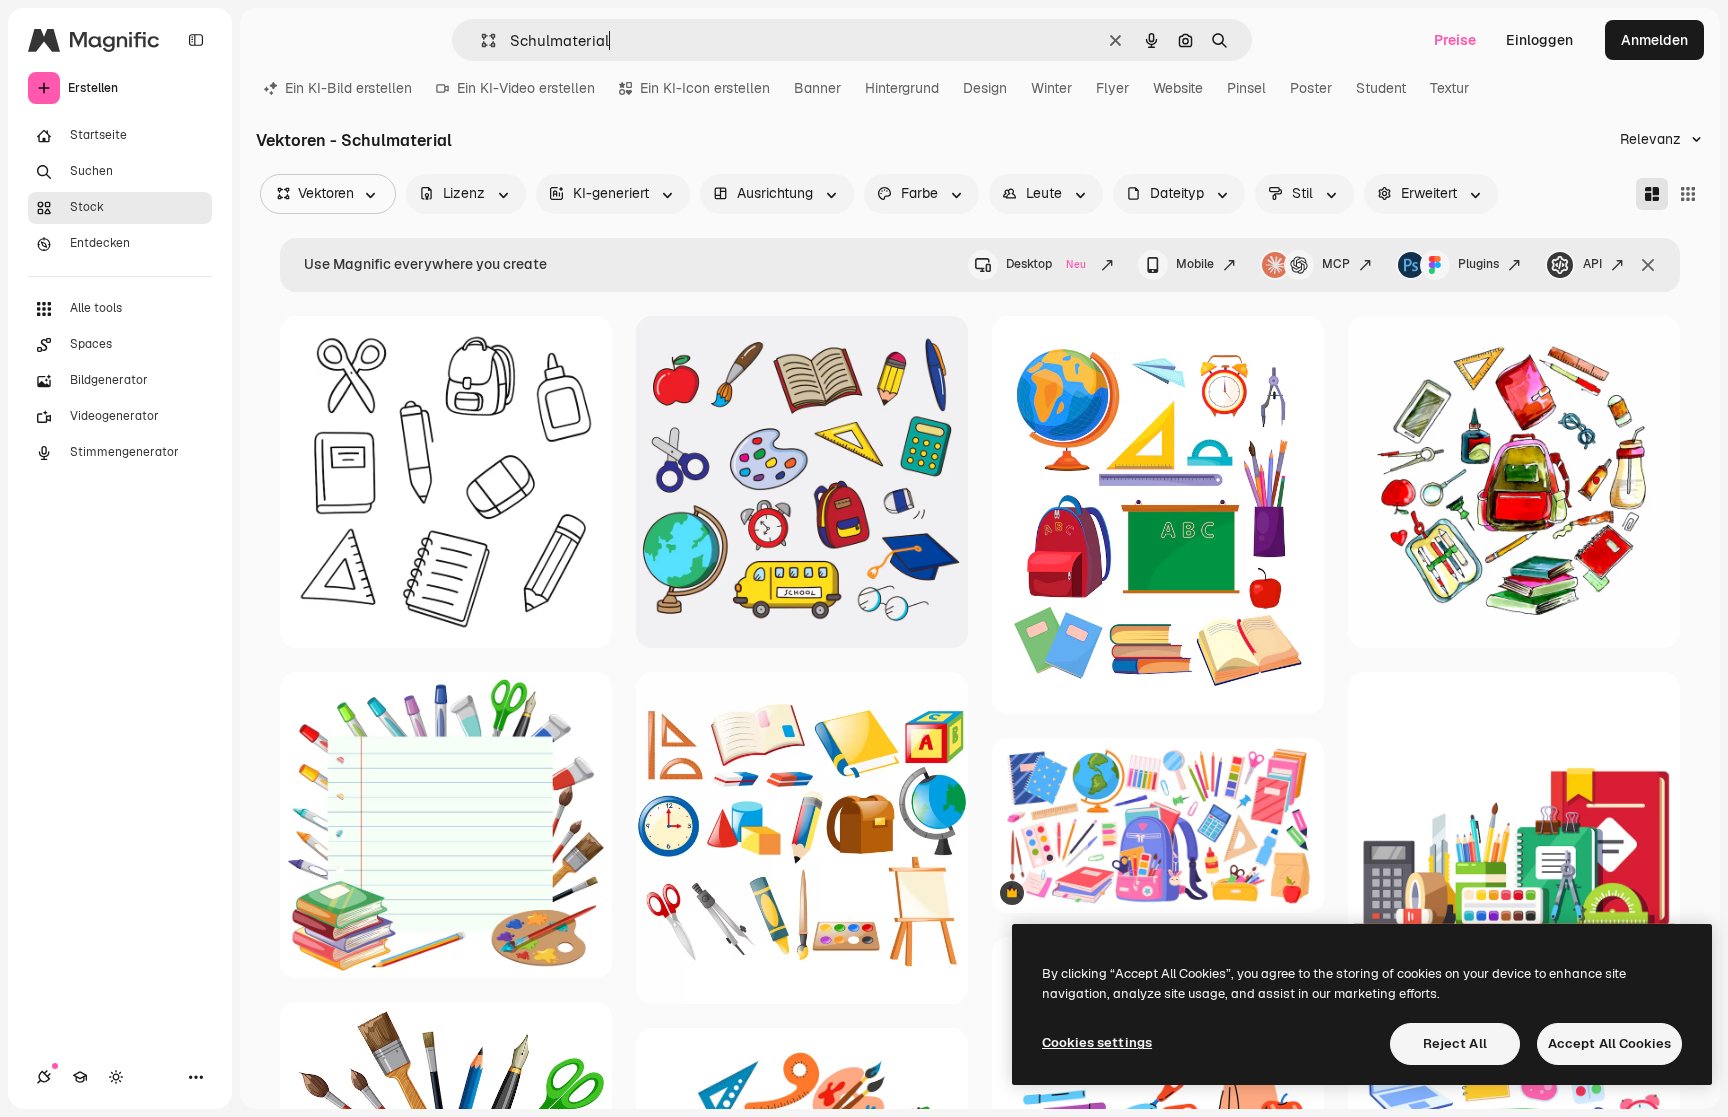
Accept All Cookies (1609, 1043)
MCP (1336, 264)
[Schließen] (1648, 265)
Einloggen (1539, 40)
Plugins (1478, 264)
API (1592, 264)
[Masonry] (1652, 194)
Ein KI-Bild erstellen (348, 88)
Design (985, 88)
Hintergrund (902, 88)
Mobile (1195, 264)
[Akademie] (80, 1077)
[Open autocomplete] (480, 40)
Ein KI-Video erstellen (526, 88)
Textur (1449, 88)
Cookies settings (1097, 1042)
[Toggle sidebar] (196, 40)
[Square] (1688, 194)
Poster (1311, 88)
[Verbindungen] (44, 1077)
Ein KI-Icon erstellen (705, 88)
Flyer (1112, 88)
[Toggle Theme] (116, 1077)
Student (1381, 88)
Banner (817, 88)
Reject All (1455, 1043)
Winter (1051, 88)
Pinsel (1246, 88)
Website (1178, 88)
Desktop (1046, 264)
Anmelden (1654, 40)
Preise (1455, 40)
